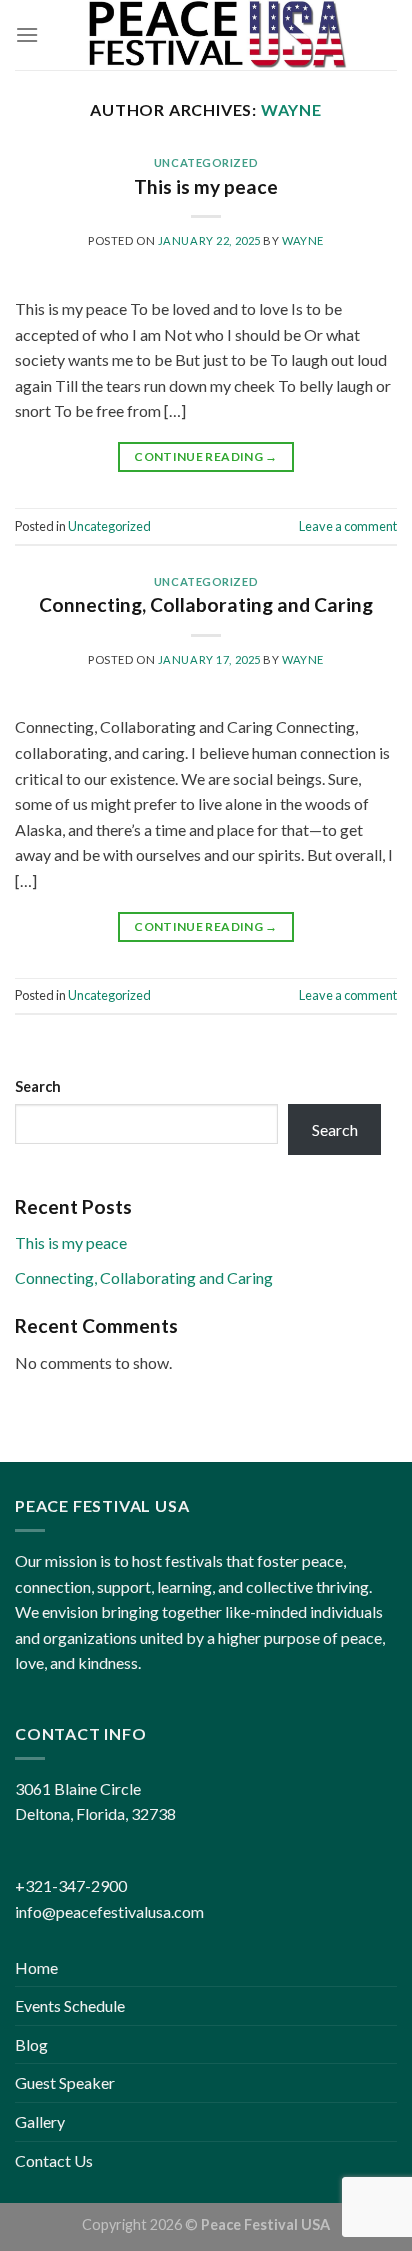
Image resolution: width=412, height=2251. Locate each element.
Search (38, 1086)
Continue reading (206, 456)
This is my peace (206, 186)
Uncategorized (206, 162)
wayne (291, 109)
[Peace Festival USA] (218, 35)
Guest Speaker (65, 2082)
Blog (31, 2044)
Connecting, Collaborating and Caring (206, 604)
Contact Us (54, 2160)
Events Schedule (70, 2005)
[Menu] (27, 34)
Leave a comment (348, 526)
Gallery (40, 2121)
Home (36, 1967)
